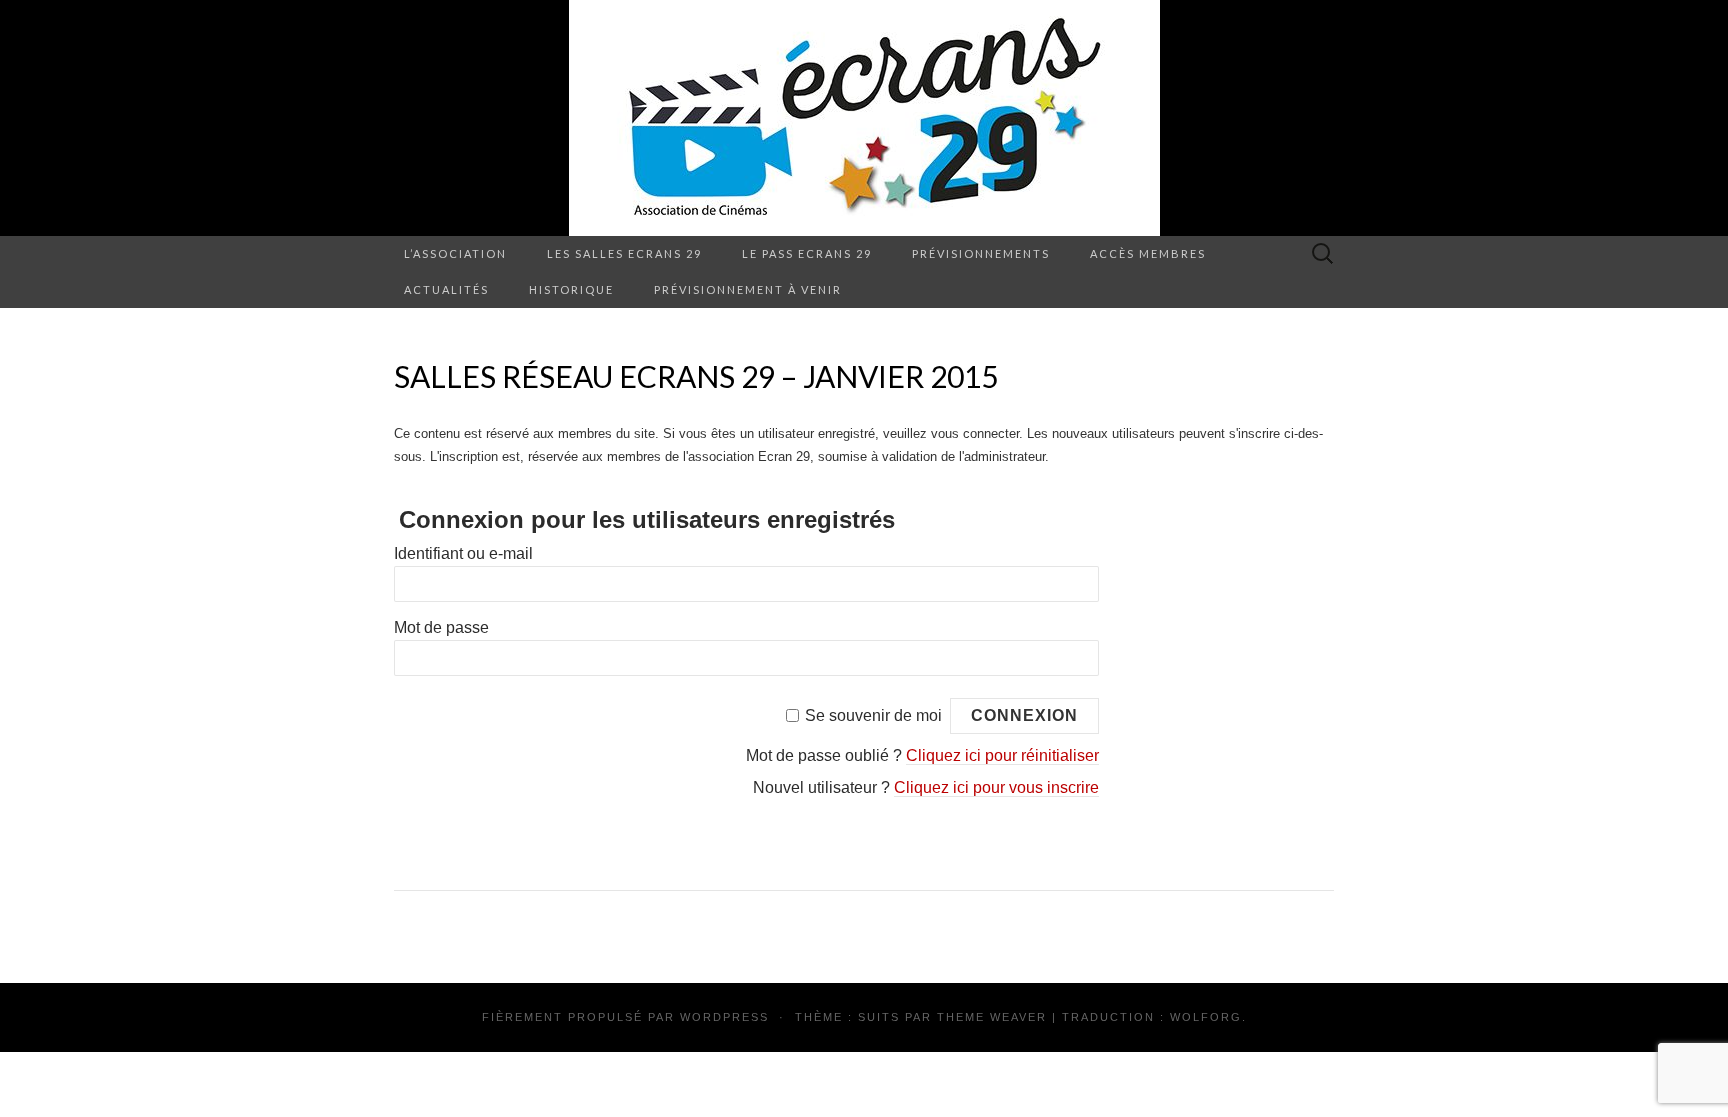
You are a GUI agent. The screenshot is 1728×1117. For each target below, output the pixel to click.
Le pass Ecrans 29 (807, 253)
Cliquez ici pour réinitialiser (1002, 755)
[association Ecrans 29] (864, 118)
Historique (571, 289)
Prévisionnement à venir (748, 289)
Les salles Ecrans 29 (624, 253)
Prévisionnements (981, 253)
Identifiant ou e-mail (463, 553)
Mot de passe (441, 627)
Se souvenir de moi (873, 715)
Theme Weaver (992, 1017)
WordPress (724, 1017)
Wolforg (1206, 1017)
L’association (455, 253)
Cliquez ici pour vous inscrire (996, 787)
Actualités (446, 289)
